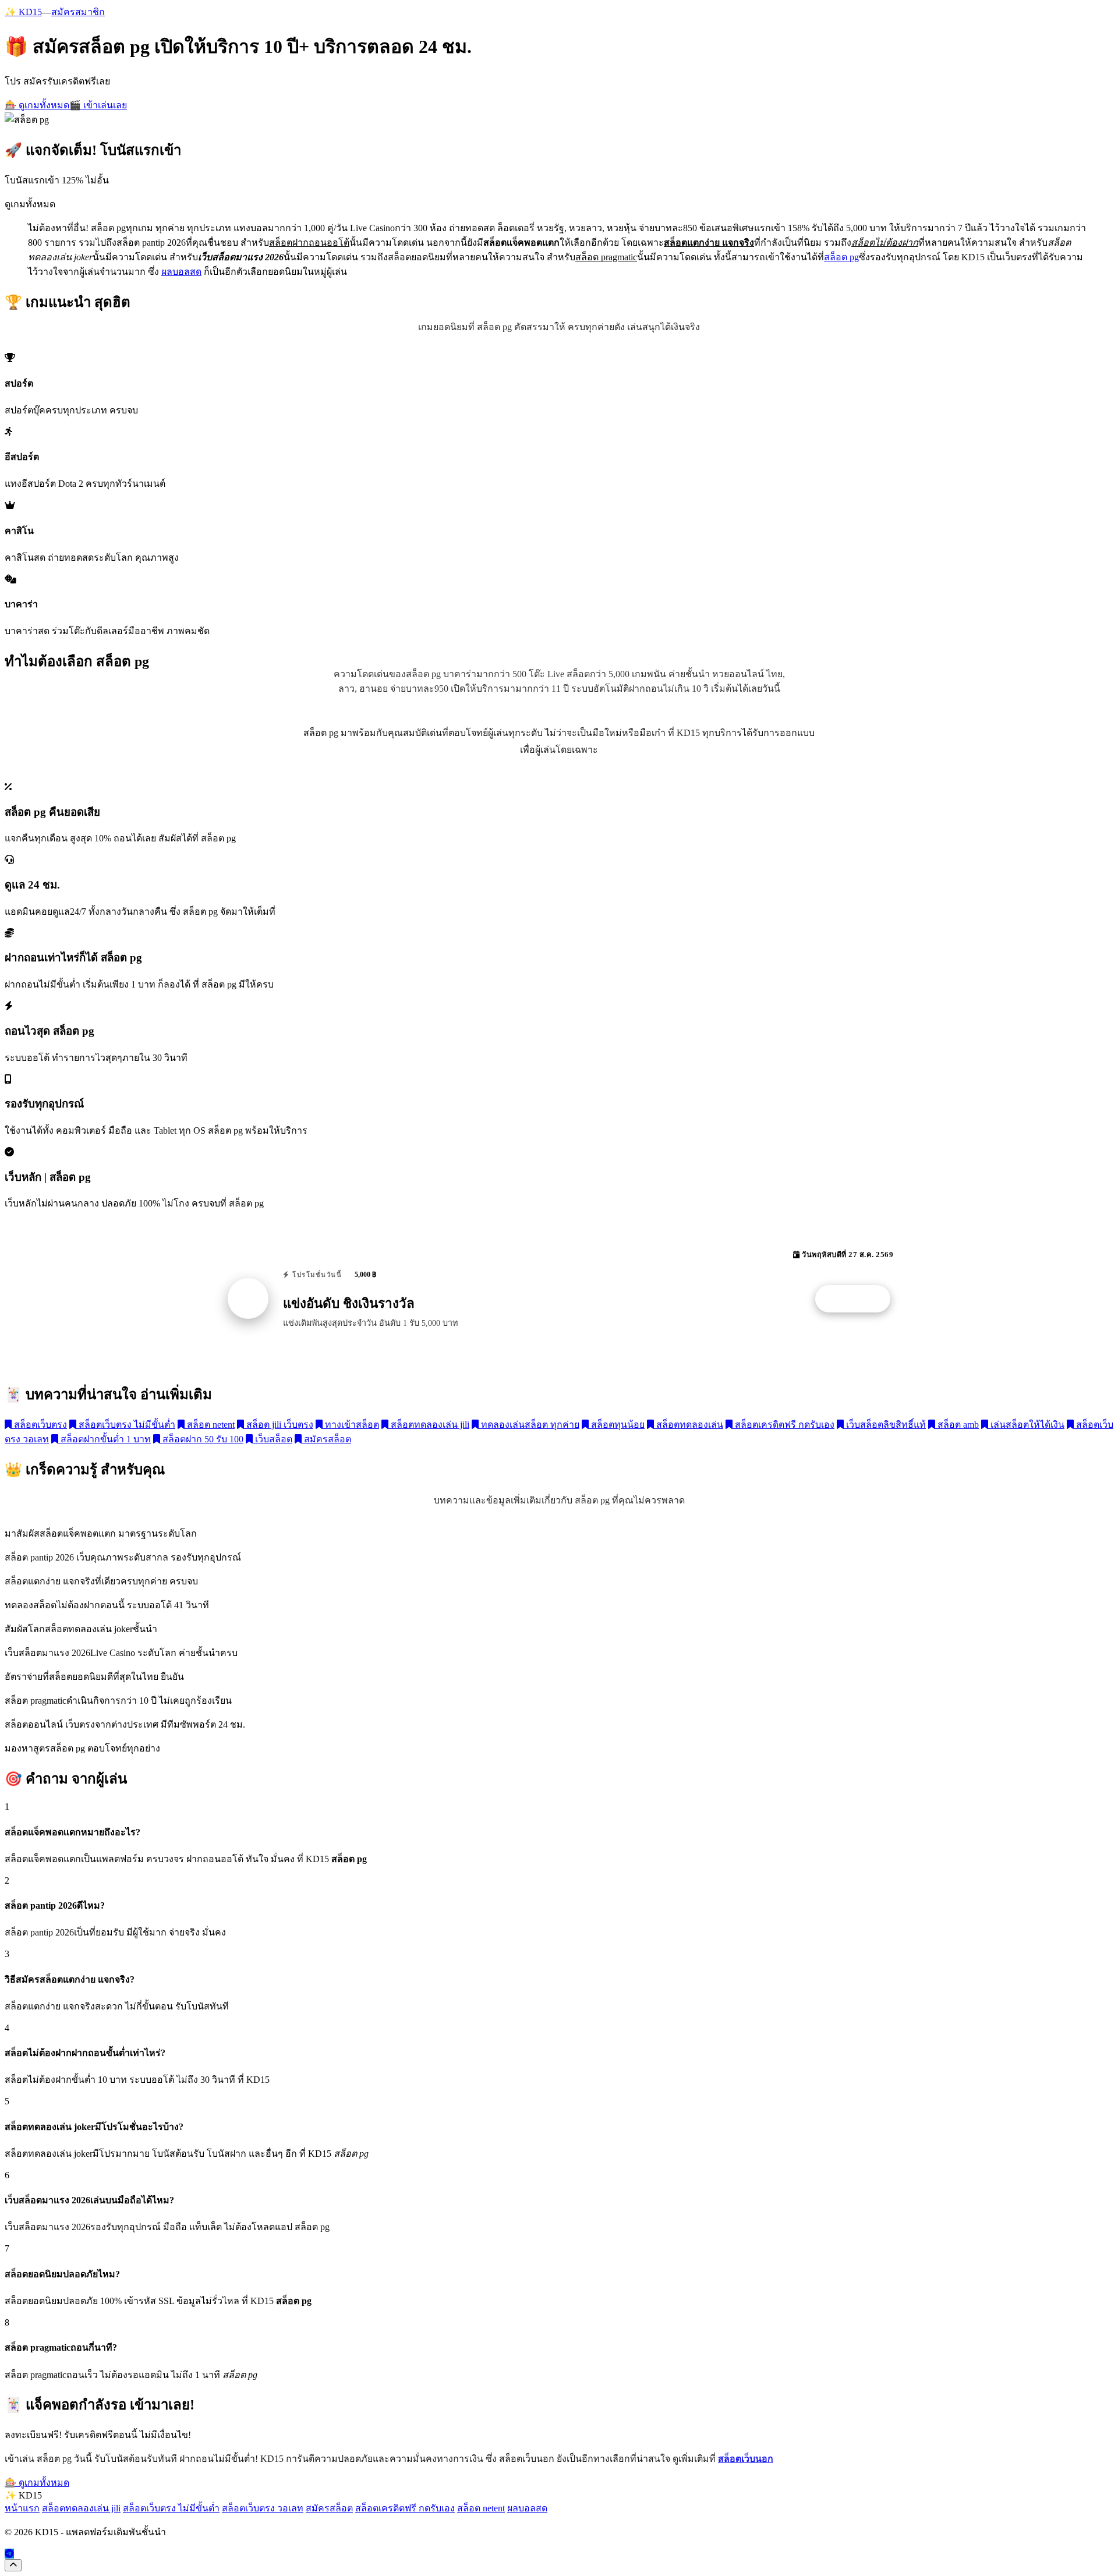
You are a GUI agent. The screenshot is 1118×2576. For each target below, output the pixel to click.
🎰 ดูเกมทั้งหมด (37, 105)
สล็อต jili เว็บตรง (279, 1425)
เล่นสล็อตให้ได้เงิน (1026, 1425)
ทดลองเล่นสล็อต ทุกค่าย (529, 1425)
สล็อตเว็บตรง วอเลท (263, 2508)
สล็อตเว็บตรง (39, 1425)
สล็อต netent (210, 1425)
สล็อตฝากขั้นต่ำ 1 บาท (105, 1439)
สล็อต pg (841, 257)
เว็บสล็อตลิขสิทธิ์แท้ (885, 1425)
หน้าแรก (22, 2508)
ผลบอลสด (181, 272)
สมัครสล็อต (326, 1439)
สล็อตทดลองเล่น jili (429, 1425)
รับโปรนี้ (859, 1299)
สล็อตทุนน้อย (617, 1425)
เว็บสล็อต (273, 1439)
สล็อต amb (957, 1425)
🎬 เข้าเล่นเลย (98, 105)
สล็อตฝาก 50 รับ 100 (202, 1439)
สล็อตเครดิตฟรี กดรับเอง (783, 1425)
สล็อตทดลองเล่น (689, 1425)
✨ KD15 (23, 12)
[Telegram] (9, 2554)
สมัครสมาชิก (78, 12)
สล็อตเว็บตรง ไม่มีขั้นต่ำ (126, 1425)
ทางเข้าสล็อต (351, 1425)
